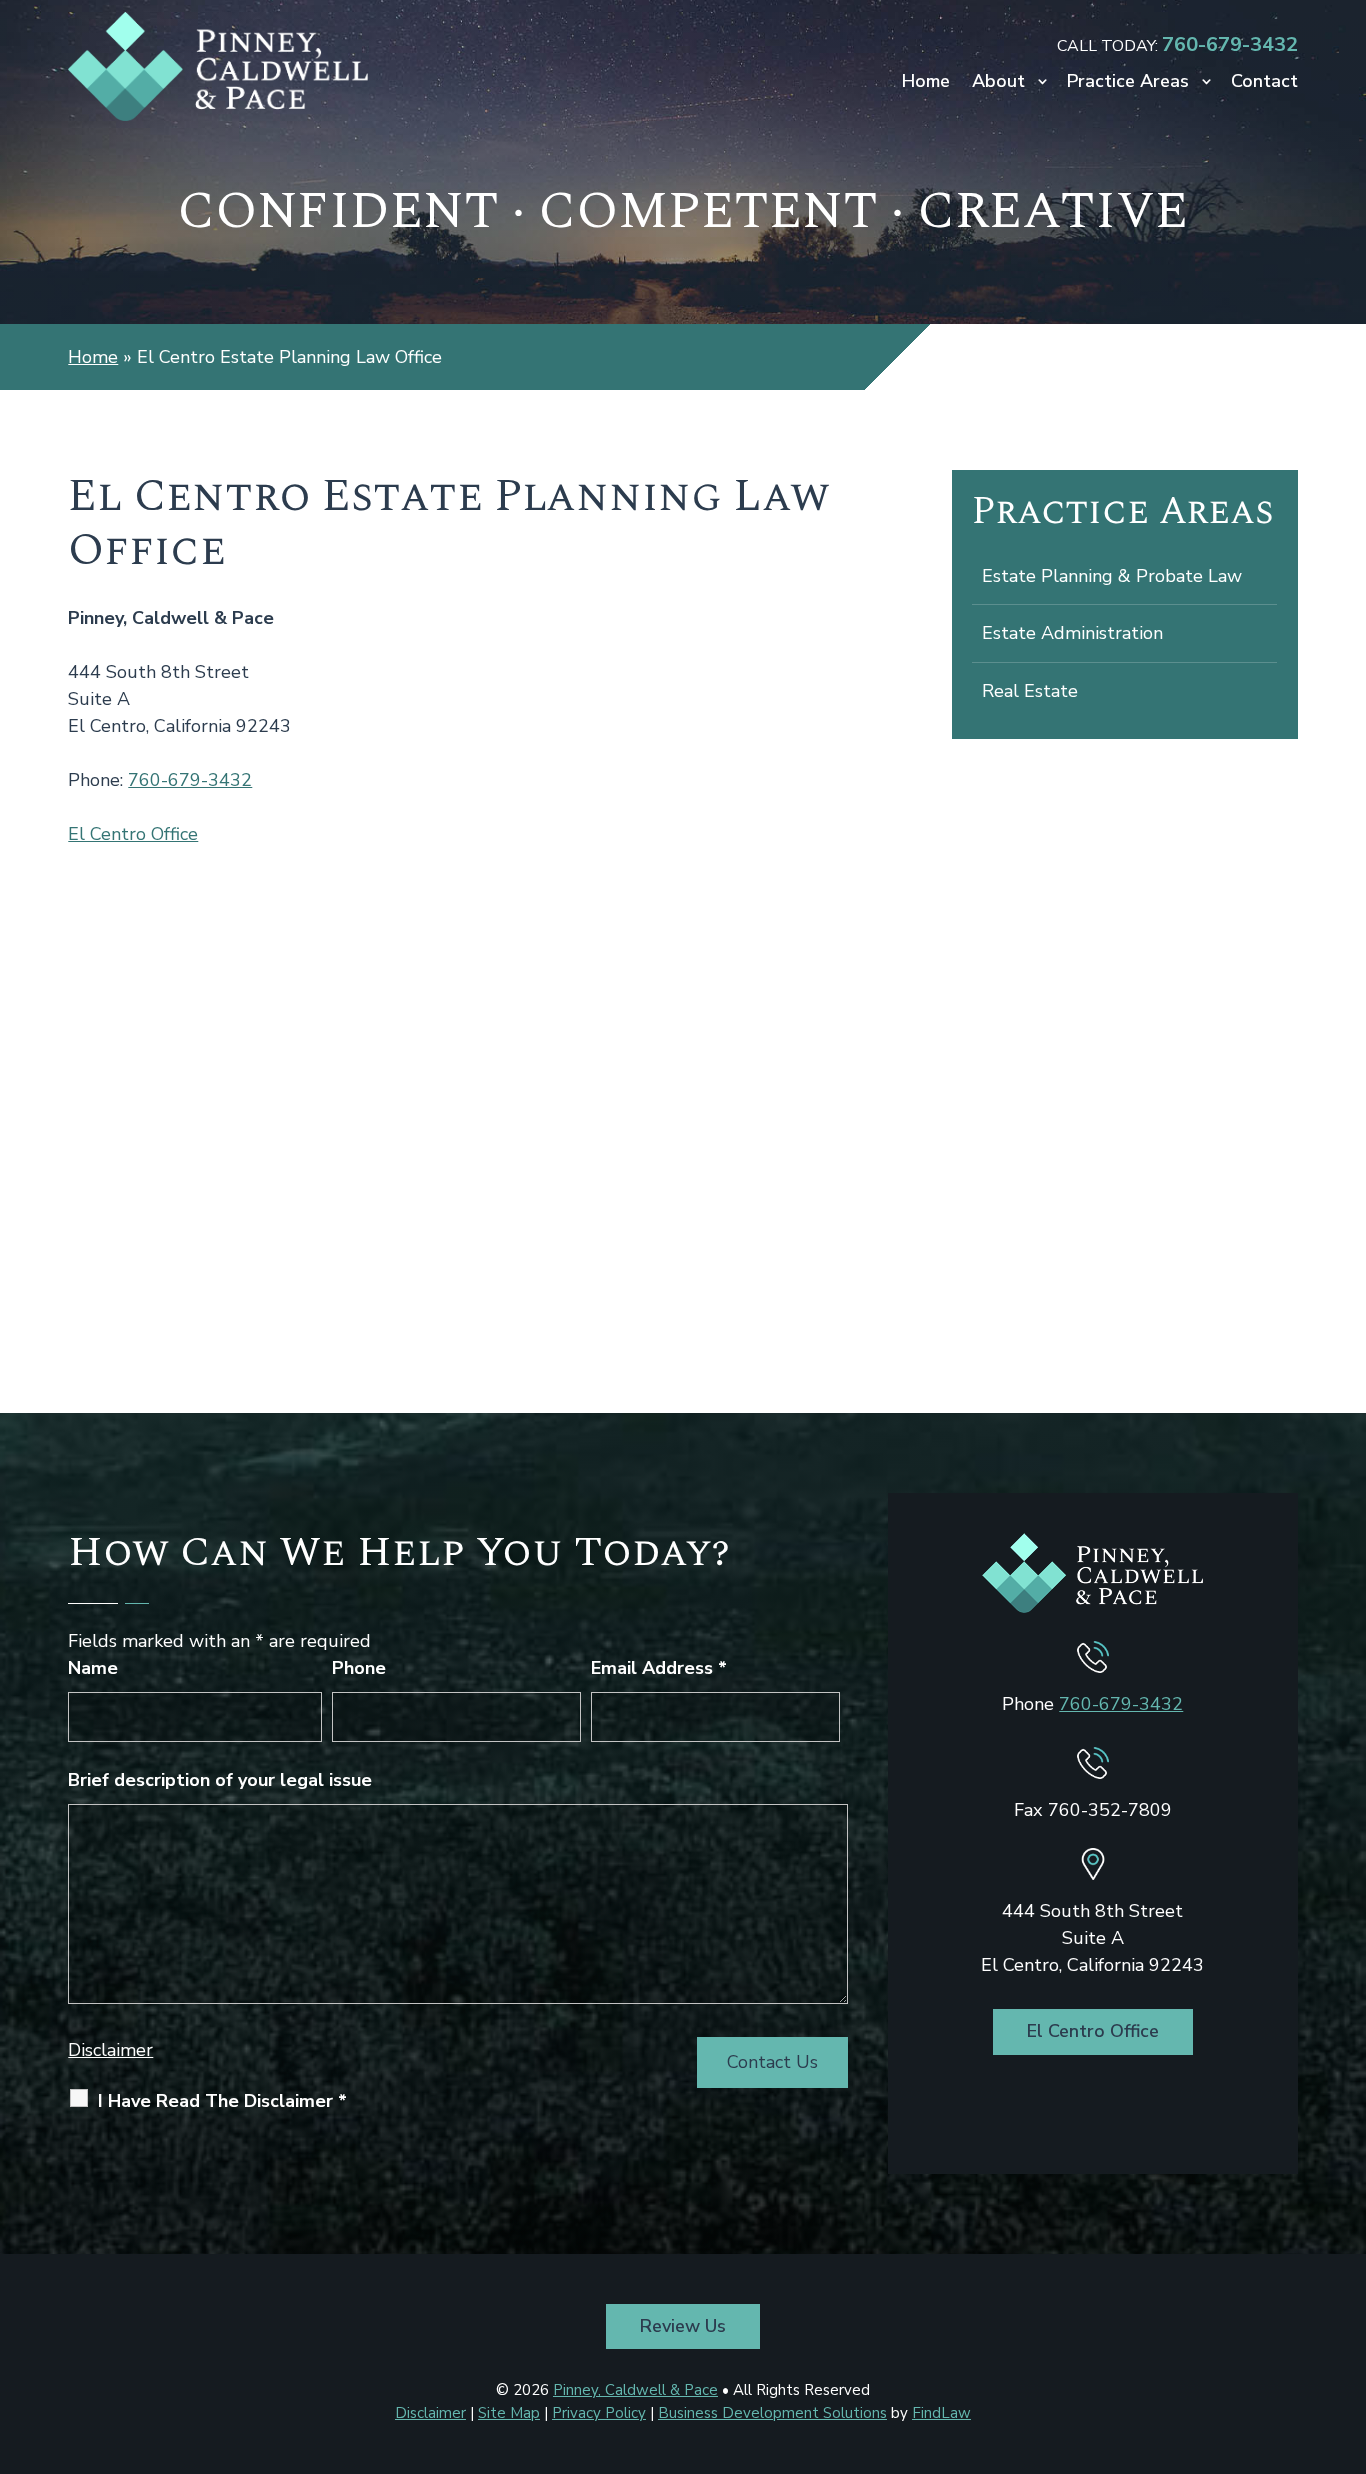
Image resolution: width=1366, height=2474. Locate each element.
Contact (1264, 83)
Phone (359, 1668)
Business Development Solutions (772, 2413)
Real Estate (1030, 691)
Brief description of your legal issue (220, 1780)
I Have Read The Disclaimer (222, 2101)
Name (93, 1668)
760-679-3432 (1230, 44)
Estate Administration (1072, 633)
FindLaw (941, 2413)
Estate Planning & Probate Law (1112, 576)
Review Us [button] (683, 2326)
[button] (1346, 2329)
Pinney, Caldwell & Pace (635, 2390)
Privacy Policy (599, 2413)
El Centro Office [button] (1093, 2031)
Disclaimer (110, 2050)
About (998, 83)
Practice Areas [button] (1128, 83)
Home (926, 83)
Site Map (509, 2413)
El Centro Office (133, 834)
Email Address (659, 1668)
